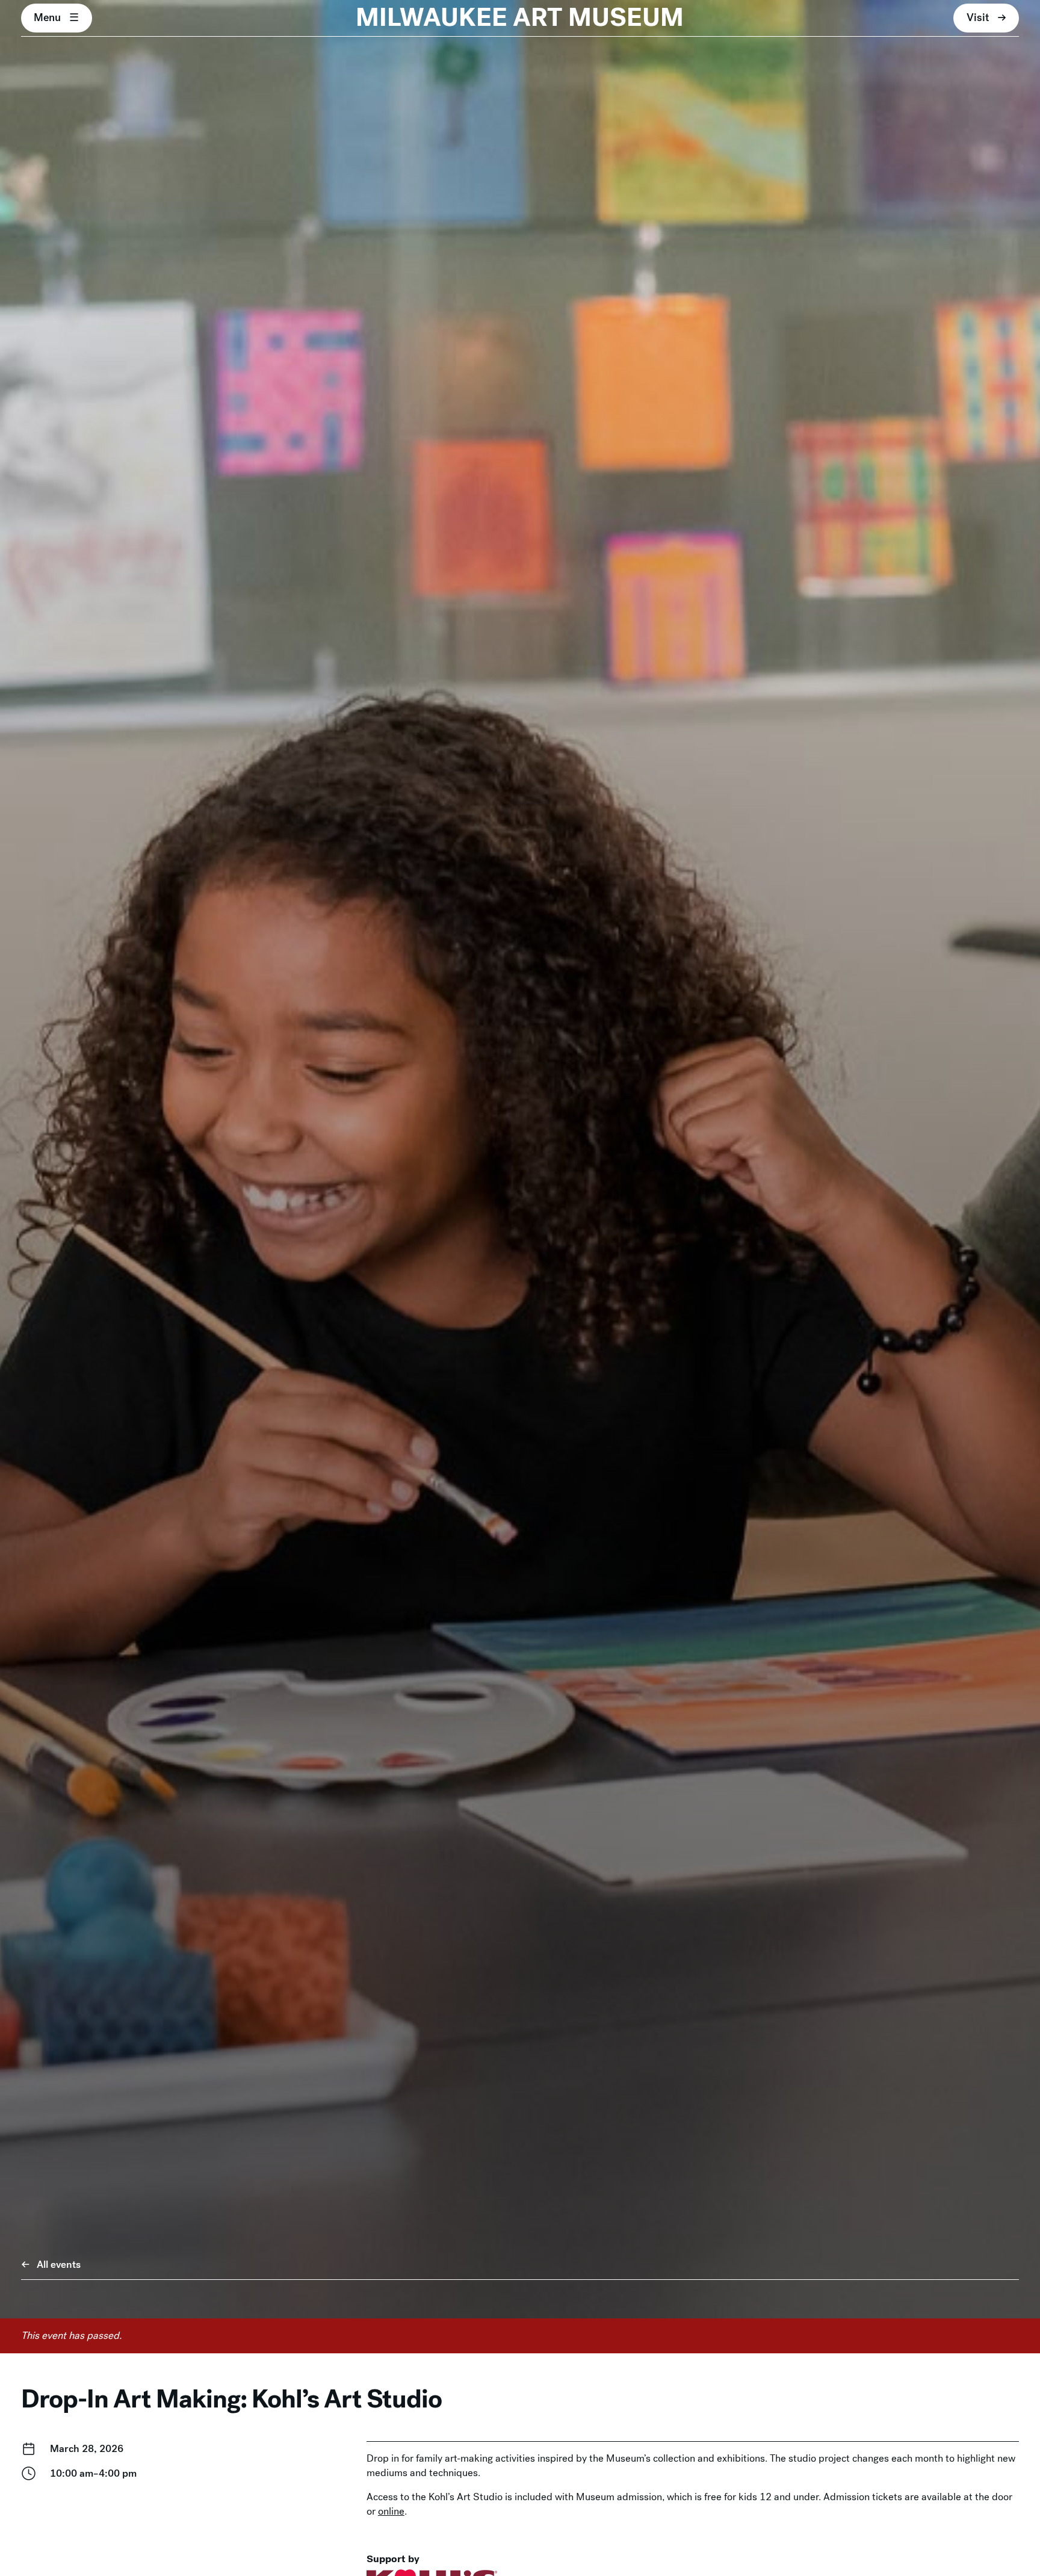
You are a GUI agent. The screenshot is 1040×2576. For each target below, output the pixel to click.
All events (59, 2265)
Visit (978, 17)
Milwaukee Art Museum (520, 18)
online (391, 2511)
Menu (47, 17)
